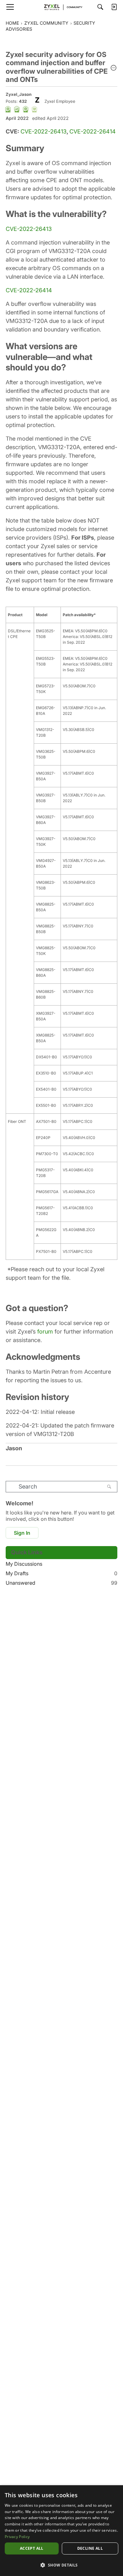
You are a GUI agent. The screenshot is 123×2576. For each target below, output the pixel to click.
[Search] (100, 7)
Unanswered (61, 1583)
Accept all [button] (32, 2548)
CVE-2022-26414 (93, 131)
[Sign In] (114, 7)
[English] (61, 7)
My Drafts (61, 1573)
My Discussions (24, 1564)
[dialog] (61, 2531)
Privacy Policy (17, 2537)
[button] (114, 68)
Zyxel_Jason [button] (19, 94)
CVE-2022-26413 (44, 131)
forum (45, 1331)
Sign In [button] (22, 1533)
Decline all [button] (90, 2548)
